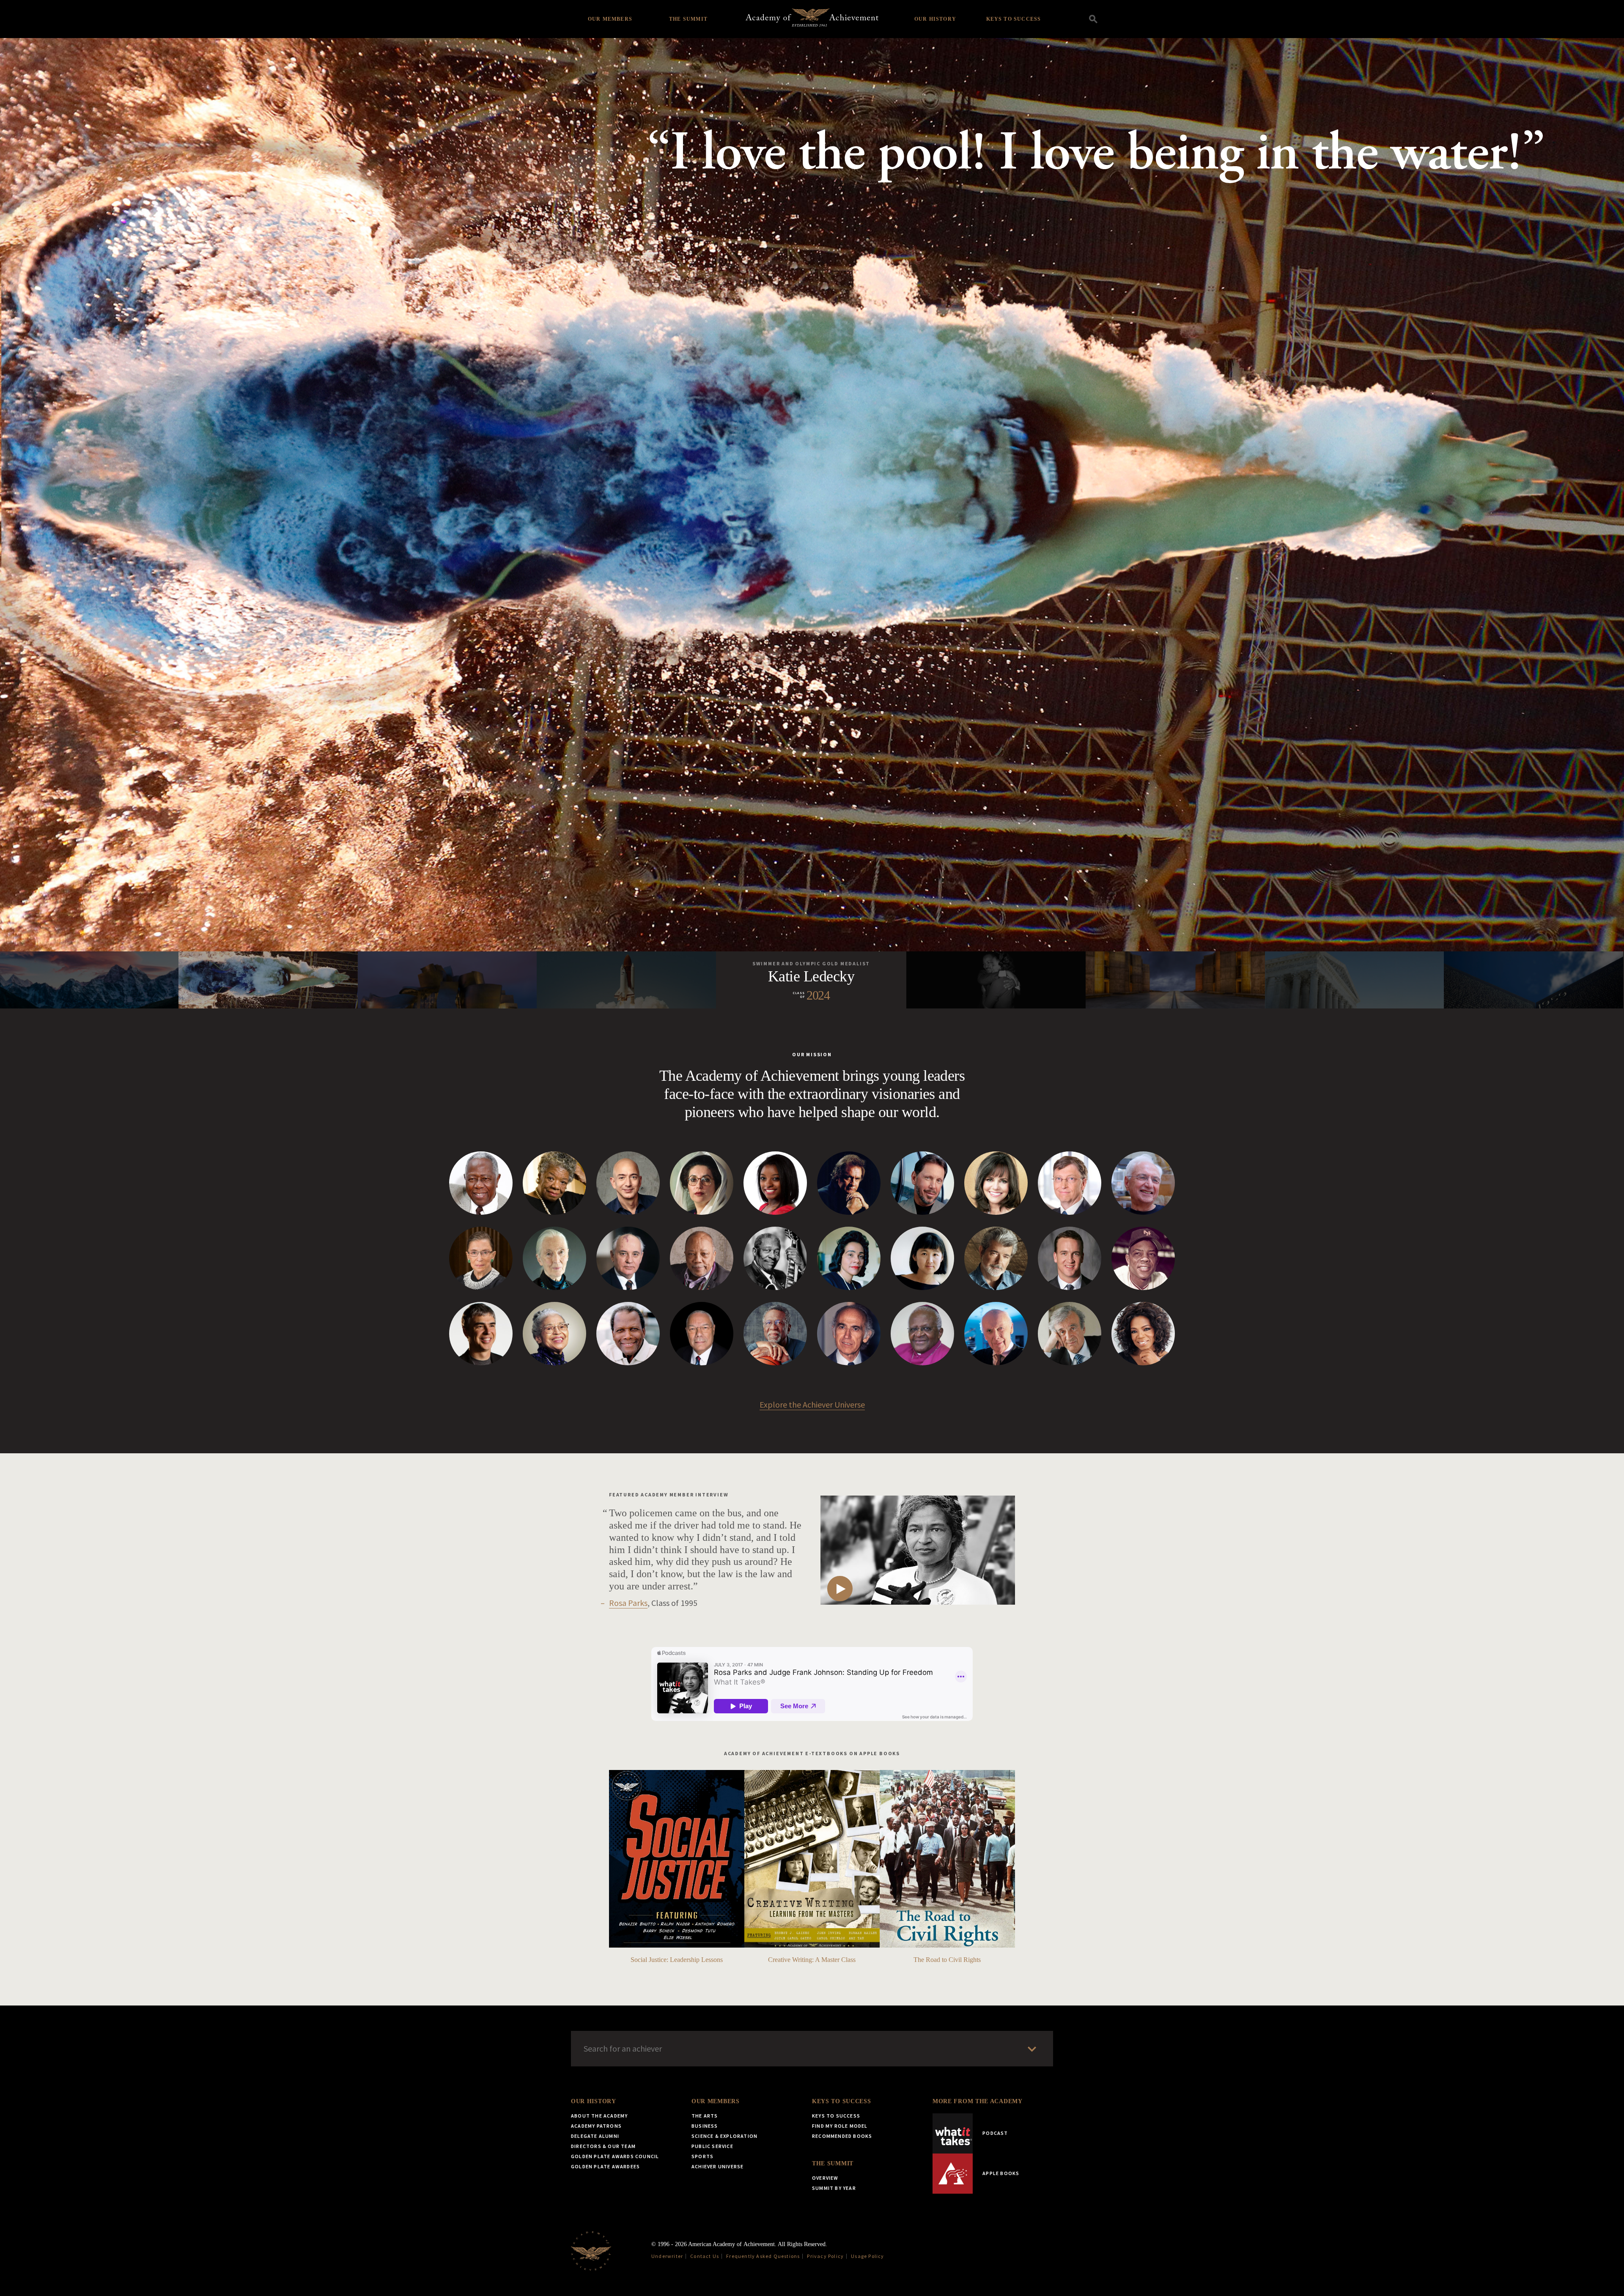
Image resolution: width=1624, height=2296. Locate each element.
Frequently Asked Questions (763, 2256)
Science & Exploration (724, 2136)
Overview (825, 2178)
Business (705, 2126)
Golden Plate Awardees (605, 2166)
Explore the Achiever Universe (812, 1404)
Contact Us (705, 2256)
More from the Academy (978, 2101)
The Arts (705, 2116)
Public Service (712, 2146)
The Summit (688, 19)
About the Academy (599, 2116)
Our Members (610, 19)
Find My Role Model (840, 2126)
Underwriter (667, 2256)
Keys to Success (1014, 19)
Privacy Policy (825, 2256)
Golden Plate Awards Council (615, 2156)
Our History (935, 19)
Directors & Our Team (603, 2146)
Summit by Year (834, 2188)
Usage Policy (867, 2256)
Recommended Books (842, 2136)
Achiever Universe (717, 2166)
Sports (702, 2156)
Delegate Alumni (595, 2136)
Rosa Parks (628, 1603)
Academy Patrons (596, 2126)
